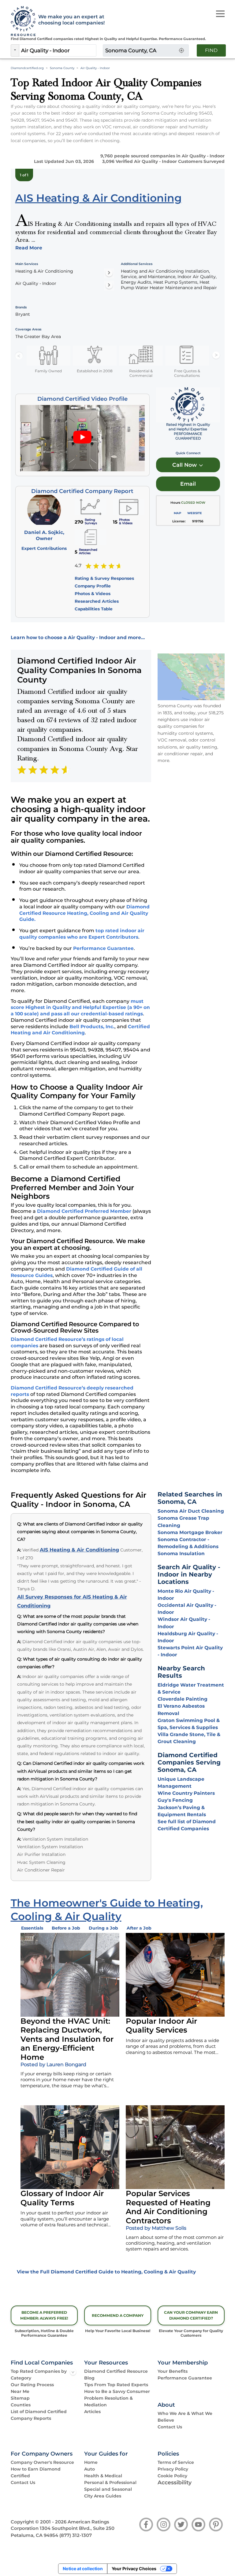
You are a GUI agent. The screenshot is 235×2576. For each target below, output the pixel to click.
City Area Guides (103, 2496)
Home (91, 2462)
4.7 (78, 566)
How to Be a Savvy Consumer (117, 2391)
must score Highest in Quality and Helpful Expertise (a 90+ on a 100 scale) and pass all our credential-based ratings (80, 1007)
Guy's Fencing (175, 1800)
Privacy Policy (173, 2469)
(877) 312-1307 (76, 2535)
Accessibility (175, 2482)
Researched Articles (97, 601)
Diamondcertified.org (27, 68)
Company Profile (93, 586)
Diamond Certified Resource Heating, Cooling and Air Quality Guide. (84, 913)
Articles (92, 2412)
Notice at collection (83, 2569)
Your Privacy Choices (134, 2569)
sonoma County (62, 68)
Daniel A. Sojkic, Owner (44, 535)
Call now (185, 465)
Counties (21, 2405)
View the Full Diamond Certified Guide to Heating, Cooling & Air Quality (106, 2272)
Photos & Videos (93, 594)
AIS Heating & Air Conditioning (79, 1550)
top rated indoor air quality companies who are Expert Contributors (82, 934)
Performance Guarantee (103, 948)
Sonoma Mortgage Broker (190, 1532)
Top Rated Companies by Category (39, 2375)
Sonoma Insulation (181, 1553)
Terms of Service (176, 2462)
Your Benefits (173, 2371)
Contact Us (170, 2427)
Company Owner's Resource (42, 2462)
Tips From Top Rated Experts (116, 2385)
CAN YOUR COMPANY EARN (191, 2315)
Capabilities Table (94, 609)
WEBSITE (195, 513)
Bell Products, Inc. (92, 1027)
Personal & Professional (110, 2482)
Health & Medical (103, 2476)
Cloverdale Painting (183, 1699)
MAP (177, 513)
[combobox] (58, 50)
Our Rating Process (32, 2385)
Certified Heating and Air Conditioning (80, 1030)
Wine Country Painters (186, 1793)
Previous (19, 355)
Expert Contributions (44, 548)
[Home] (21, 21)
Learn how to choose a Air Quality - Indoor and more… (78, 637)
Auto (90, 2469)
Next (216, 355)
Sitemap (20, 2398)
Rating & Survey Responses (104, 578)
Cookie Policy (172, 2476)
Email (188, 484)
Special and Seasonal (108, 2489)
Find (211, 50)
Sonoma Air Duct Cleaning (191, 1511)
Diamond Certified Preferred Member (84, 1211)
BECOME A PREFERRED (44, 2315)
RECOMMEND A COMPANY (118, 2315)
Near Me (20, 2391)
